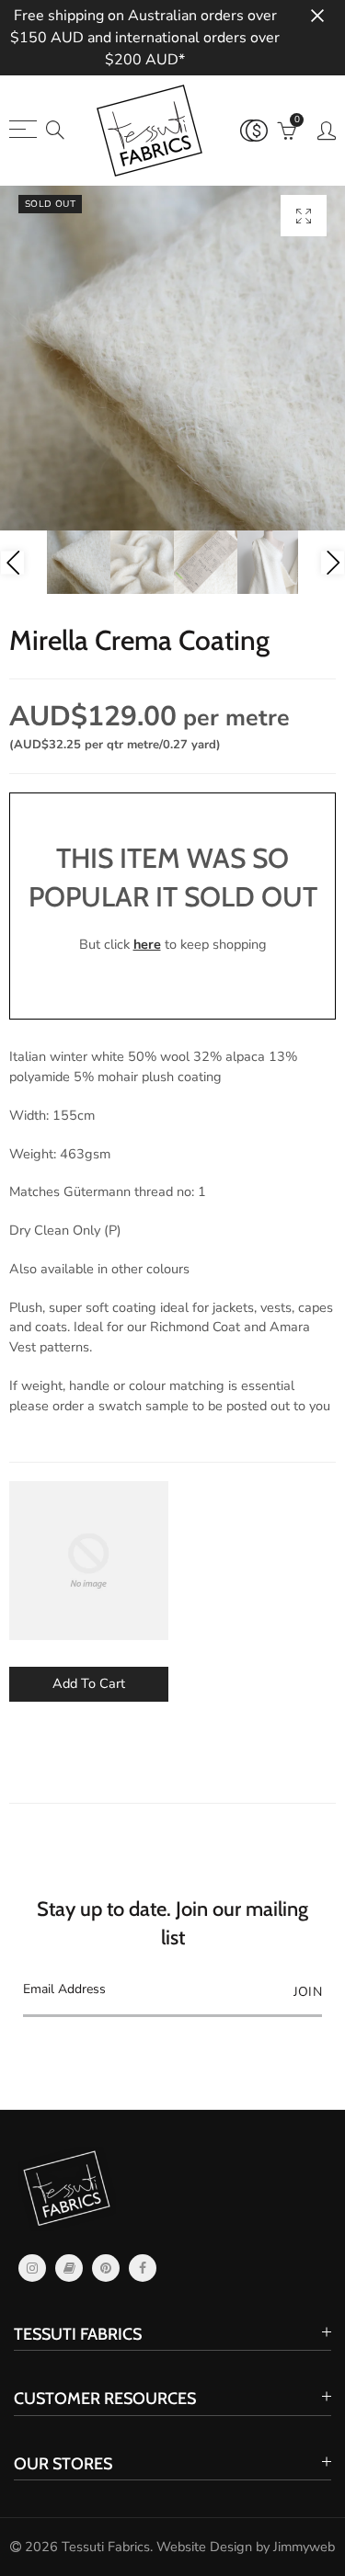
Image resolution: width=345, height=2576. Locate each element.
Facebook (143, 2268)
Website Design (204, 2547)
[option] (172, 358)
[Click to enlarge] (304, 216)
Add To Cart (89, 1683)
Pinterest (106, 2268)
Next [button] (333, 562)
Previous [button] (12, 562)
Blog (69, 2268)
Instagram (32, 2268)
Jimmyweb (304, 2547)
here (147, 944)
